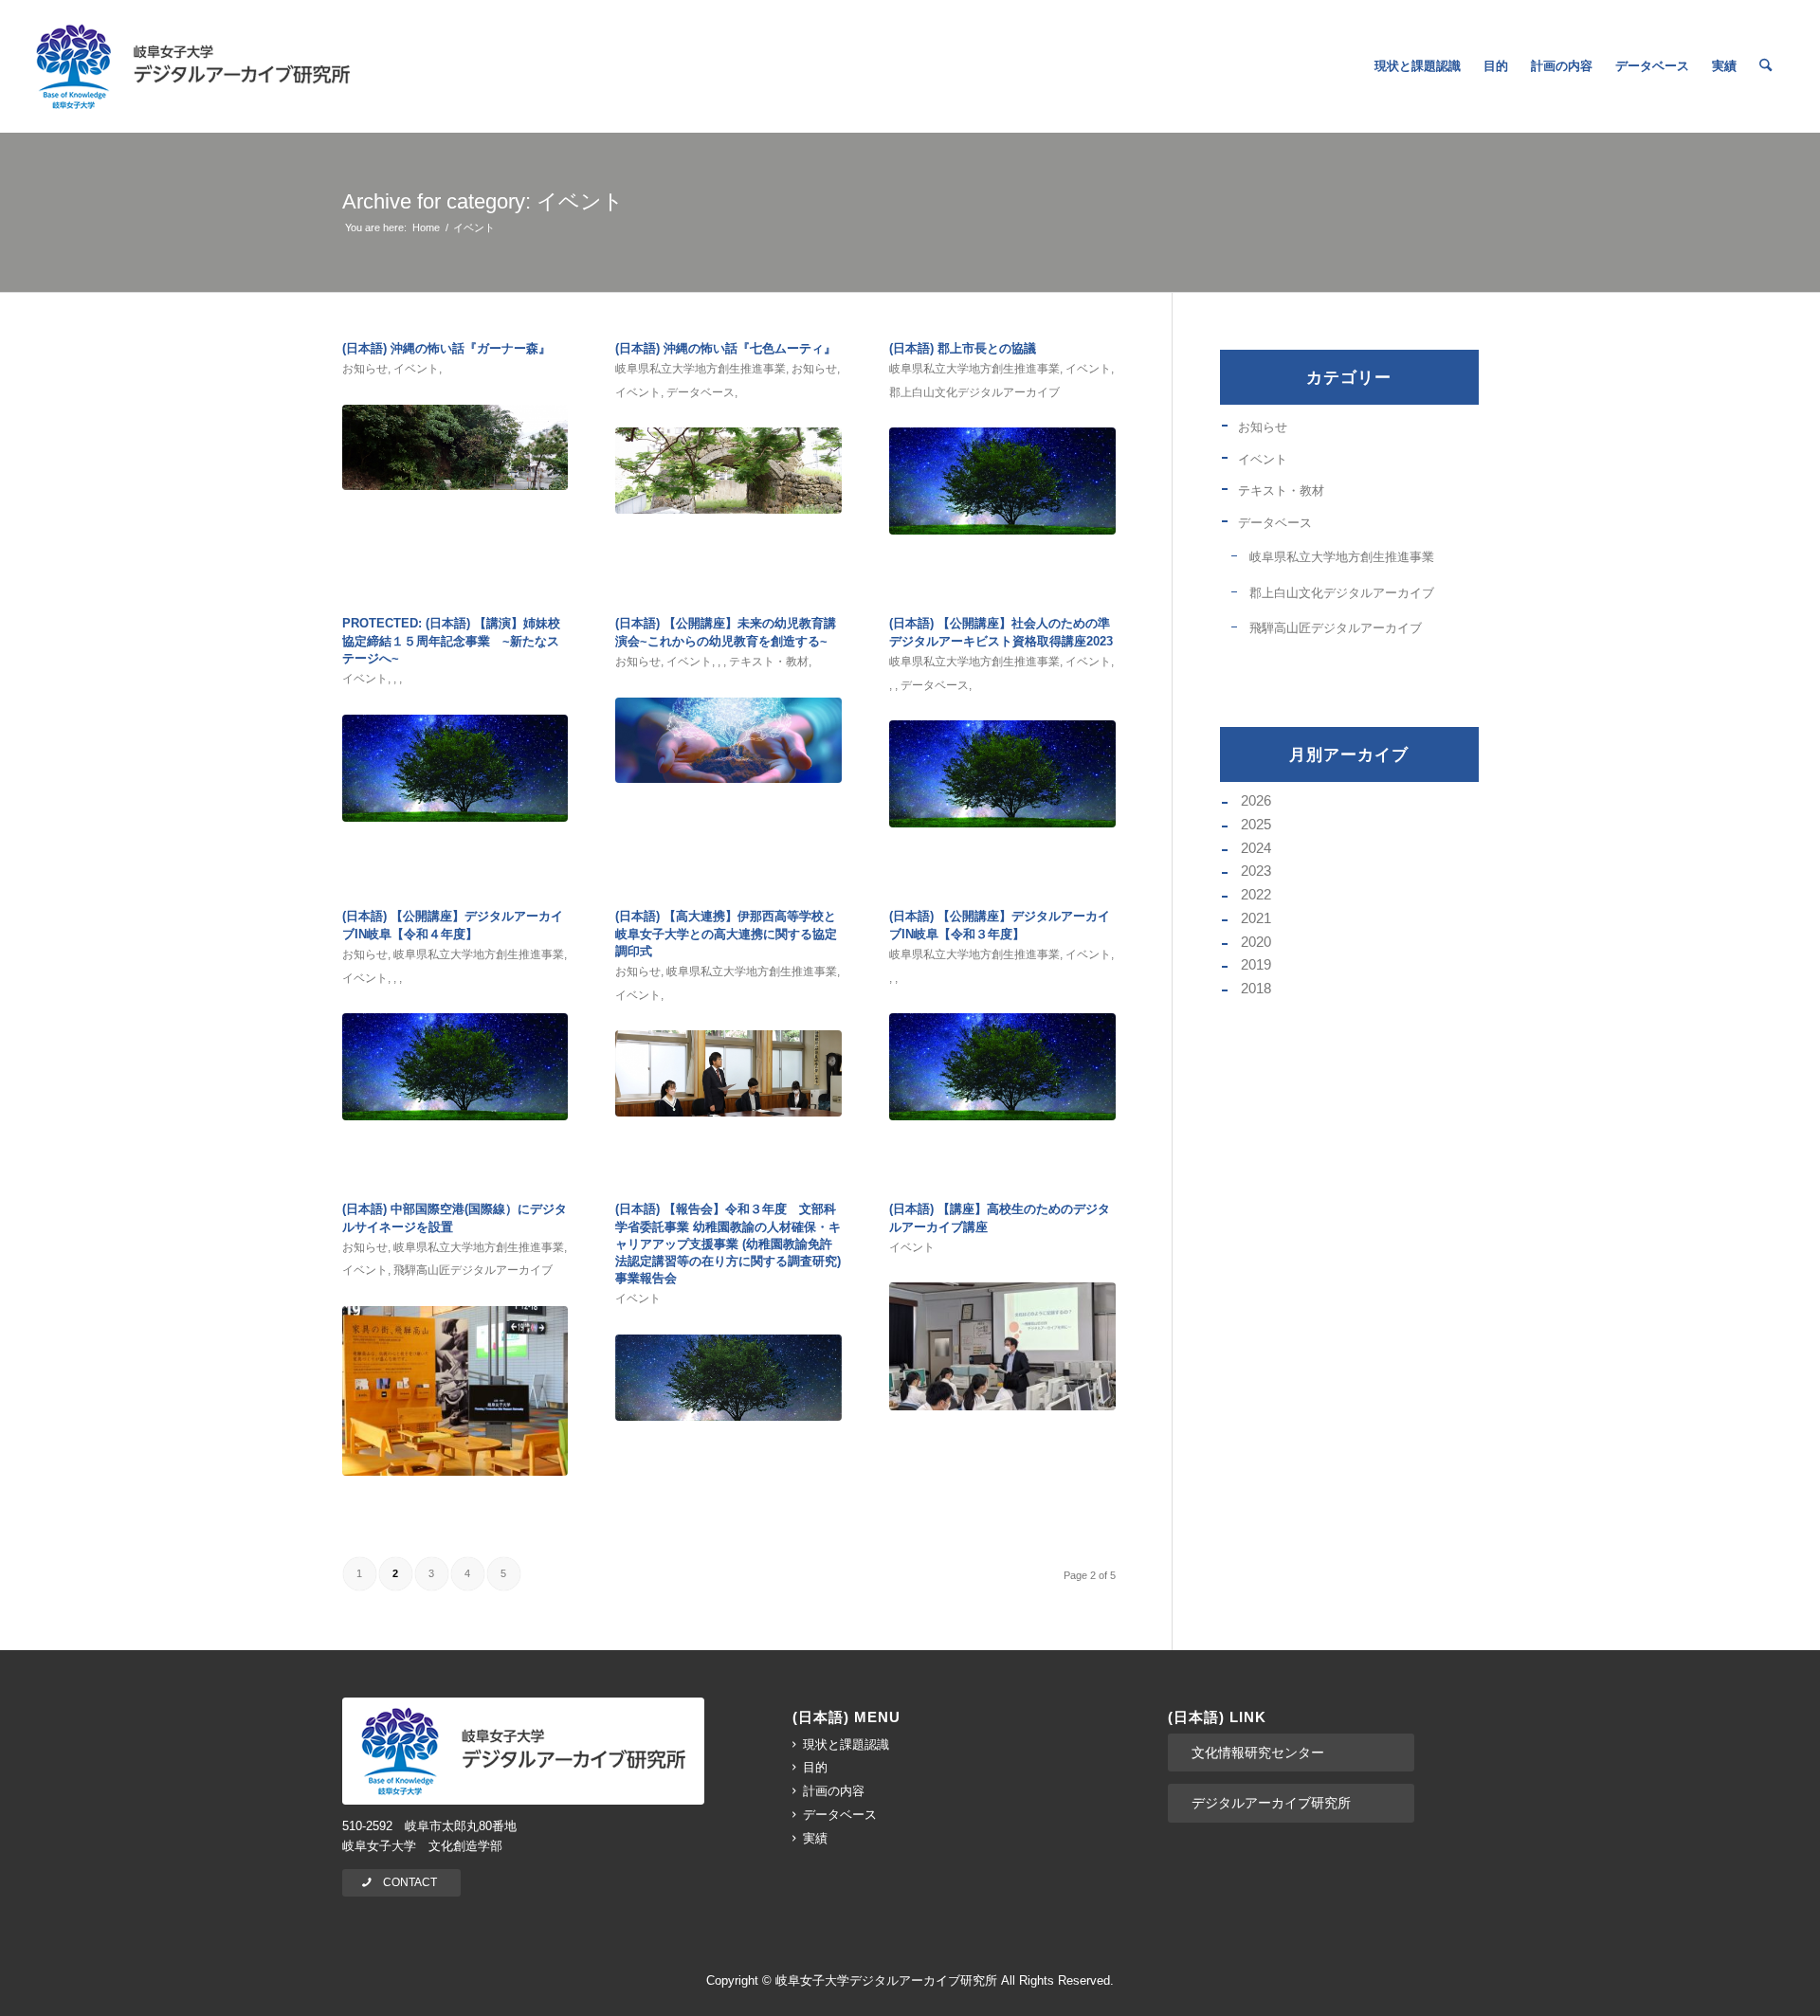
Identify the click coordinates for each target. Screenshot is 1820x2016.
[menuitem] (1418, 66)
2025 (1256, 824)
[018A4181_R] (728, 1073)
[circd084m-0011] (455, 448)
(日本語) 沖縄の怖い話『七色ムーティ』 (726, 348)
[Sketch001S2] (728, 741)
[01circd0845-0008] (728, 471)
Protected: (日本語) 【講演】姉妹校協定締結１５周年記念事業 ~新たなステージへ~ (451, 640)
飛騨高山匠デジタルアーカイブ (473, 1270)
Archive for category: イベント (483, 201)
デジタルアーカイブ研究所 (1271, 1803)
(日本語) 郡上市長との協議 (963, 348)
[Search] (1765, 66)
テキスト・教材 (769, 662)
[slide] (1002, 481)
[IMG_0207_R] (455, 1391)
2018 (1256, 988)
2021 (1256, 918)
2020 (1256, 942)
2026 (1256, 800)
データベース (701, 392)
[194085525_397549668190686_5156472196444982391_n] (1002, 1346)
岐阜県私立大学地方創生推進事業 (701, 369)
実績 (815, 1838)
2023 (1256, 871)
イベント (416, 369)
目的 (815, 1767)
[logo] (193, 66)
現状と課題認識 (846, 1744)
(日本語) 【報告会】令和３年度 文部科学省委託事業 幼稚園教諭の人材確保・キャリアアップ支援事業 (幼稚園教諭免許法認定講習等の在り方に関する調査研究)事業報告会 (728, 1244)
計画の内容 (834, 1791)
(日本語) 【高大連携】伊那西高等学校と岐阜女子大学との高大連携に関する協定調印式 (726, 933)
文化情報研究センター (1258, 1753)
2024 (1256, 848)
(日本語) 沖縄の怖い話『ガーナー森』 (446, 348)
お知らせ (365, 369)
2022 (1256, 894)
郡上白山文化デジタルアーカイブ (974, 392)
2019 (1256, 964)
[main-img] (728, 1378)
